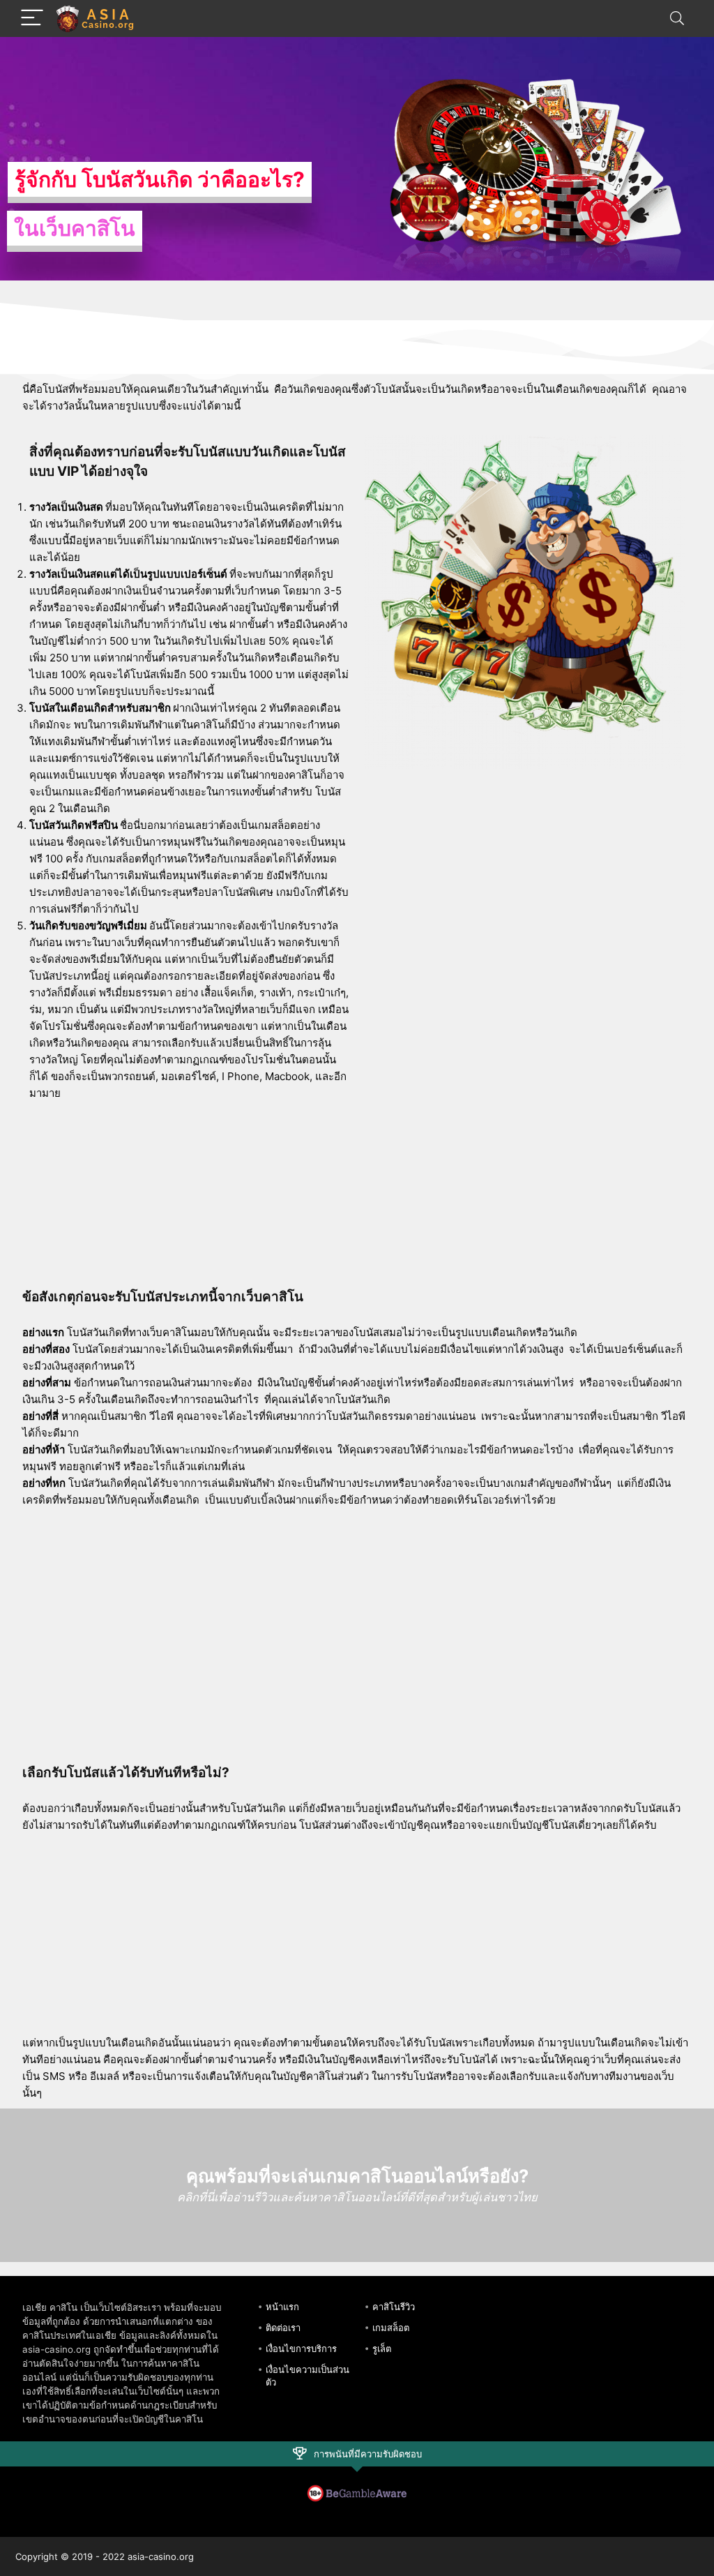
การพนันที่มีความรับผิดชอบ (368, 2454)
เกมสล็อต (391, 2328)
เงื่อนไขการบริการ (301, 2349)
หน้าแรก (282, 2307)
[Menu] (32, 18)
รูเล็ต (382, 2349)
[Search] (677, 18)
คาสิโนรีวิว (394, 2307)
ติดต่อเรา (283, 2328)
